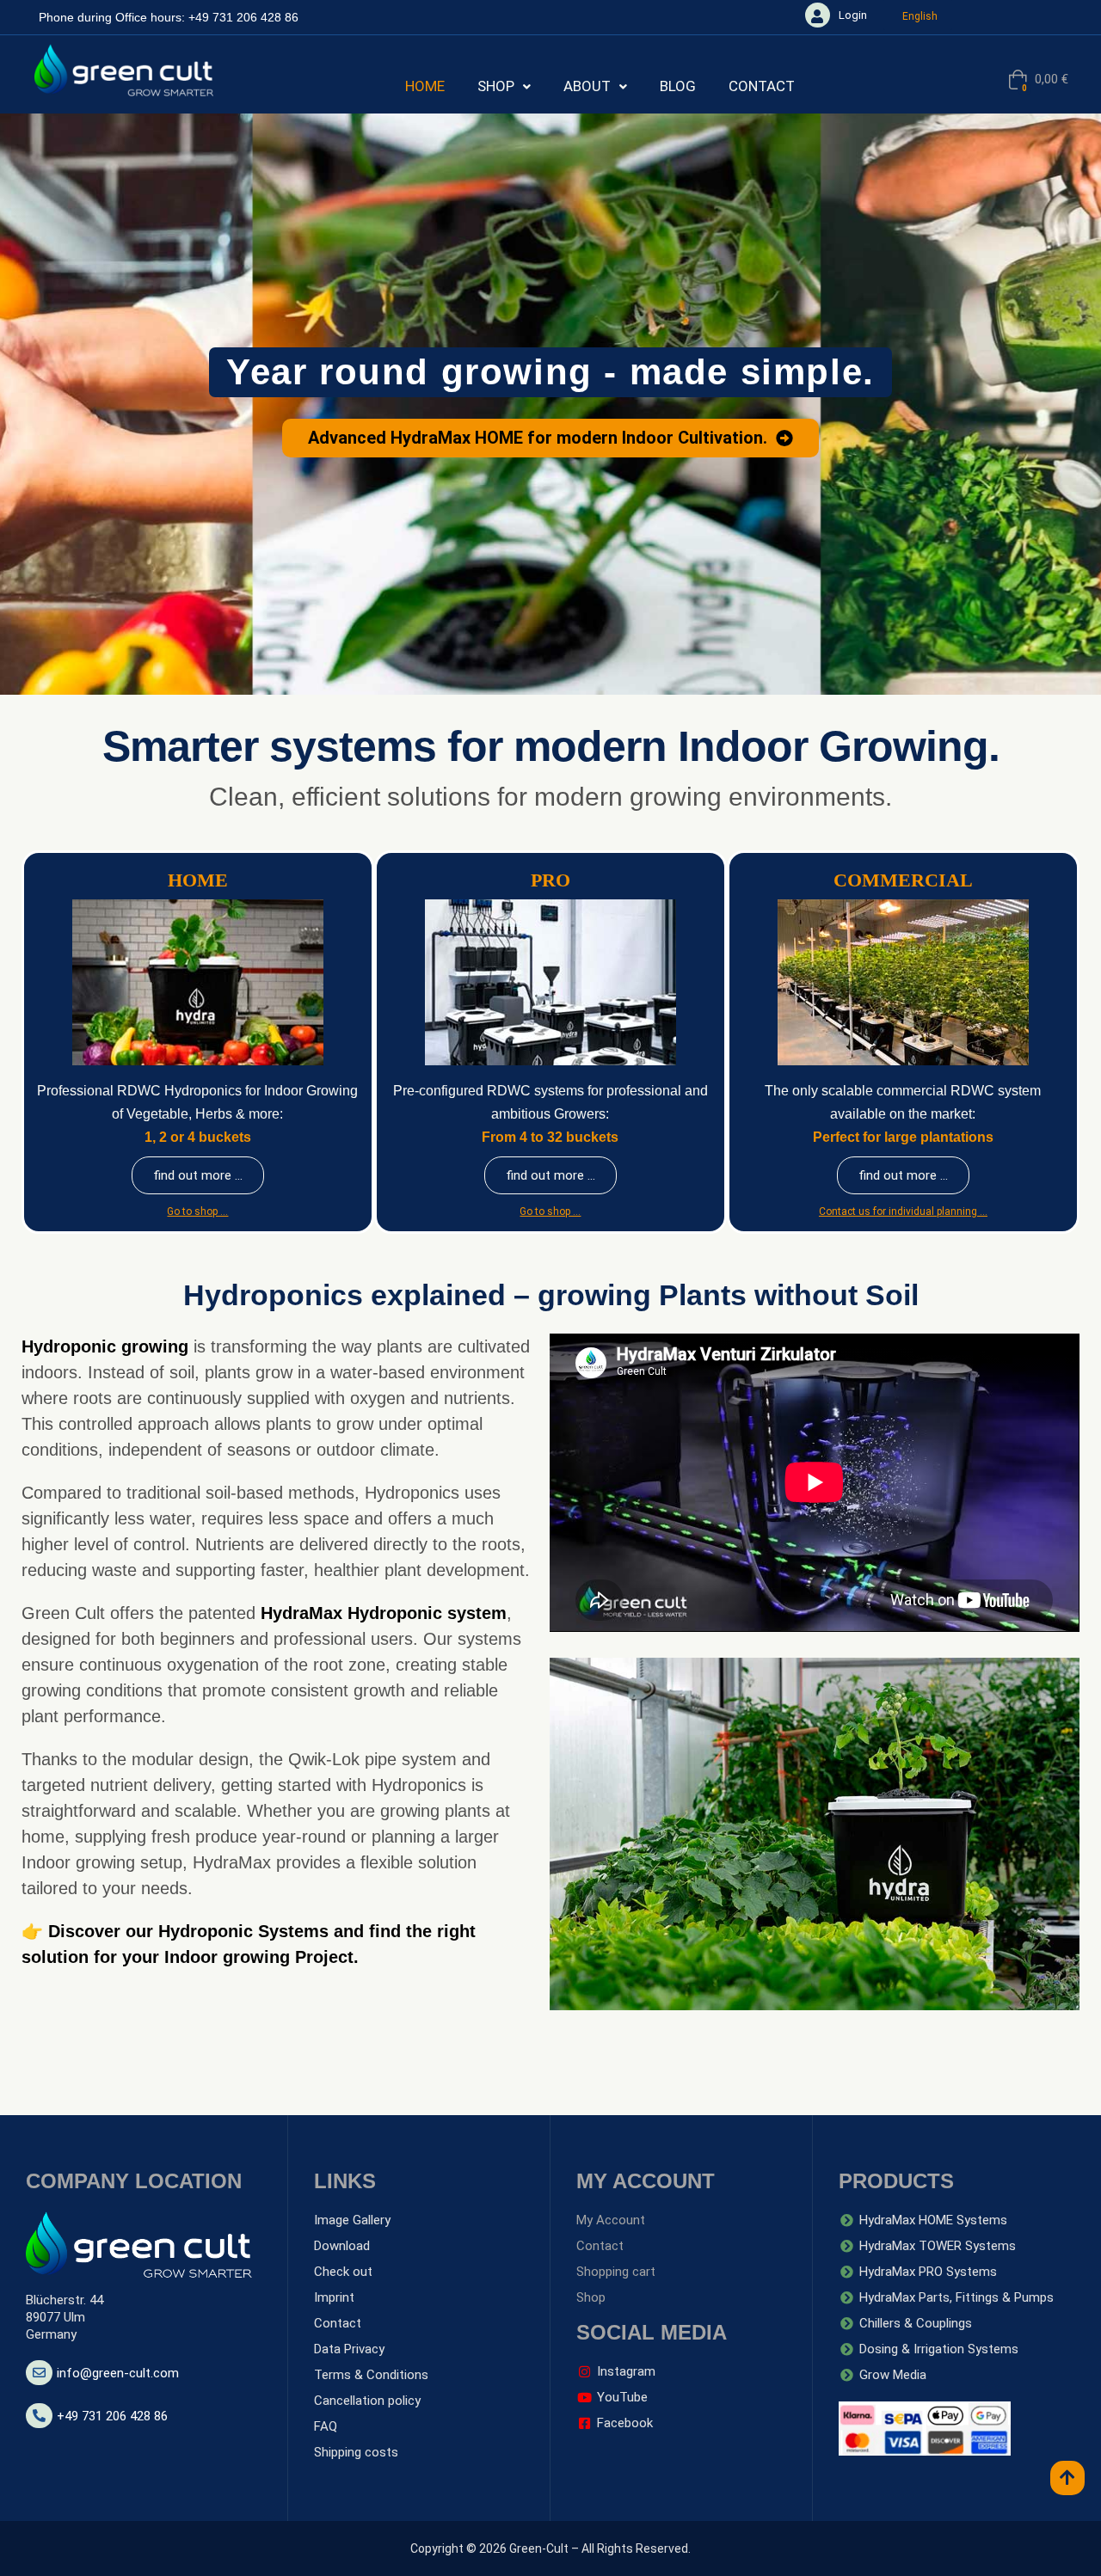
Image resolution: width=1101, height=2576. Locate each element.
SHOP (496, 86)
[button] (504, 86)
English (920, 16)
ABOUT (587, 86)
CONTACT (762, 86)
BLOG (678, 86)
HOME (425, 86)
